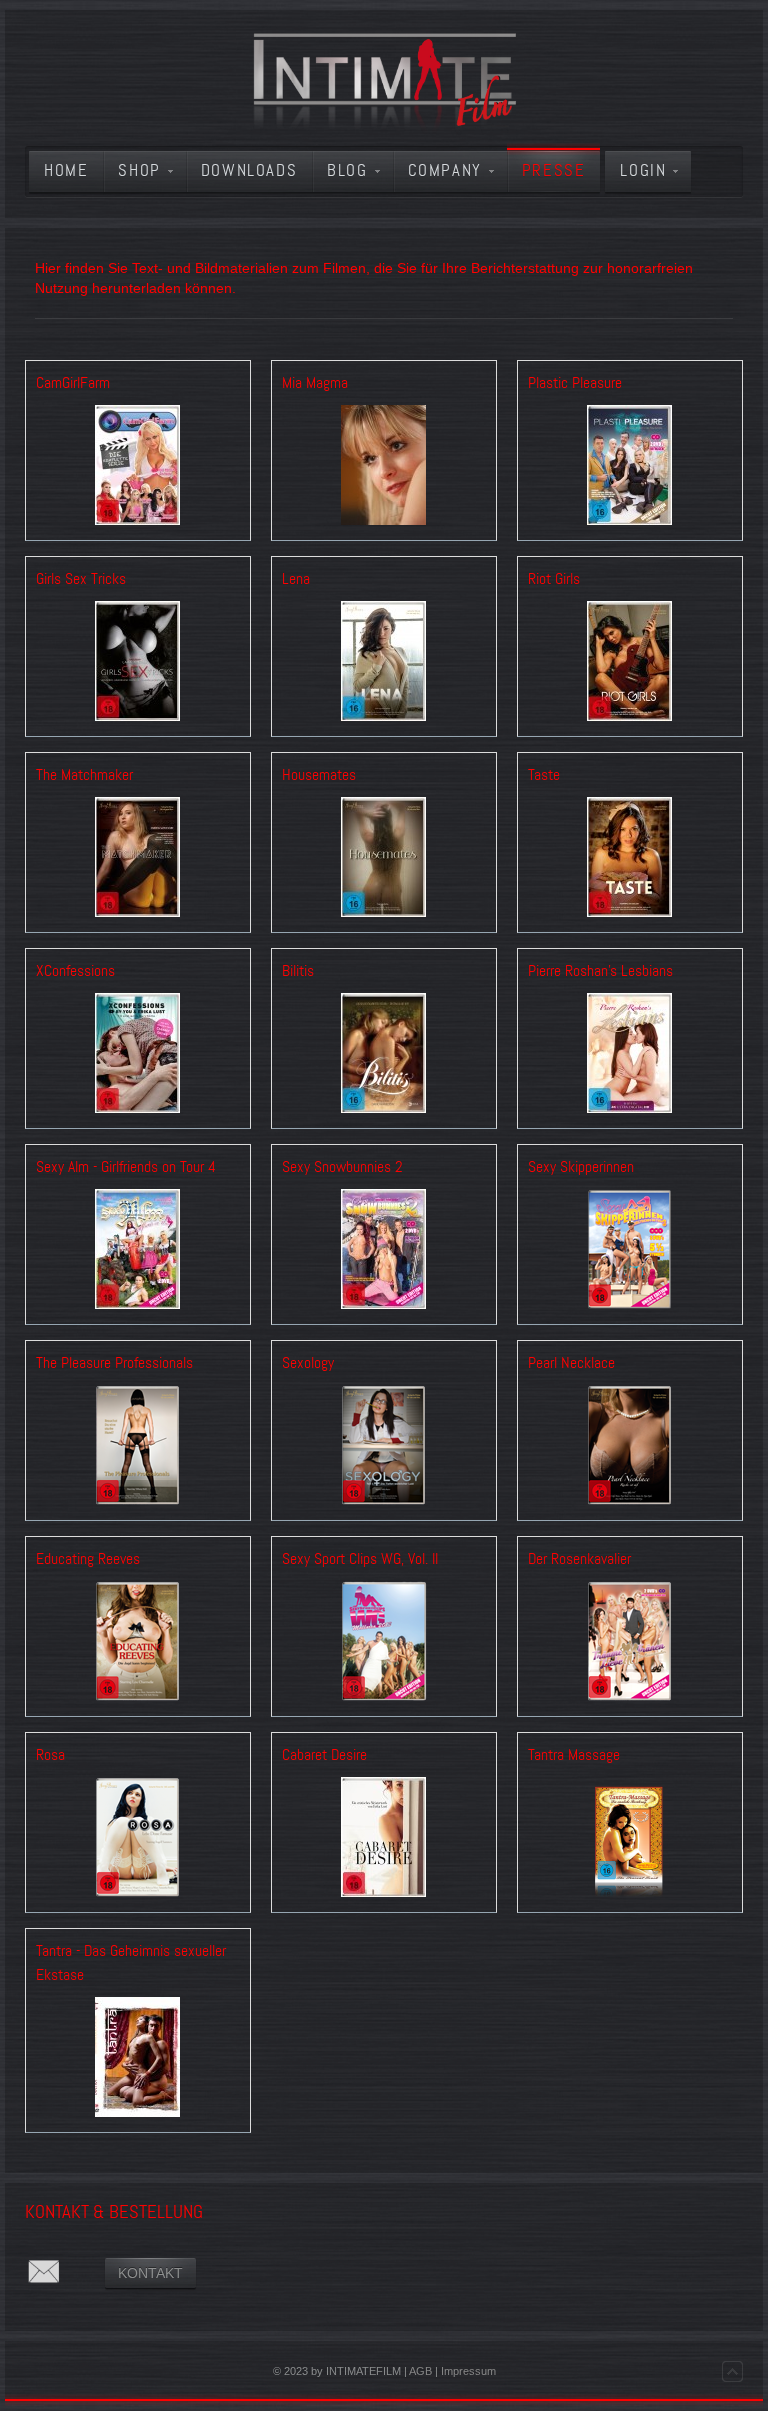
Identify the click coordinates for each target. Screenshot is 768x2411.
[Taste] (630, 859)
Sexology (308, 1363)
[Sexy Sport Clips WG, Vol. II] (384, 1643)
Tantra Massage (574, 1755)
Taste (544, 775)
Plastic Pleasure (575, 383)
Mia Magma (315, 383)
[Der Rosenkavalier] (630, 1643)
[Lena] (384, 663)
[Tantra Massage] (630, 1839)
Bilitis (298, 971)
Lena (296, 579)
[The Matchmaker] (138, 859)
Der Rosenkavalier (579, 1559)
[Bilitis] (384, 1055)
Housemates (319, 775)
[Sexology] (384, 1447)
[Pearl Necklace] (630, 1447)
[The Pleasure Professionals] (138, 1447)
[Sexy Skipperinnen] (630, 1251)
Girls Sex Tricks (81, 579)
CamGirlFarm (73, 383)
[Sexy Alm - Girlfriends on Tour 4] (138, 1251)
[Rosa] (138, 1839)
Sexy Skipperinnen (581, 1167)
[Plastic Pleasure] (630, 467)
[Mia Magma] (384, 467)
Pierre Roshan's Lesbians (600, 971)
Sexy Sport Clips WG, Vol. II (360, 1559)
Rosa (50, 1755)
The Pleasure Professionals (114, 1363)
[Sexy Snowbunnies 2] (384, 1251)
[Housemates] (384, 859)
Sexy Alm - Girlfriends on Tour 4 (126, 1167)
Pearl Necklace (571, 1363)
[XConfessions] (138, 1055)
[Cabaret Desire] (384, 1839)
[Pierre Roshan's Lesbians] (630, 1055)
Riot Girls (554, 579)
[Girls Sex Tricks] (138, 663)
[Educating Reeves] (138, 1643)
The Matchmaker (84, 775)
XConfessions (75, 971)
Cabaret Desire (324, 1755)
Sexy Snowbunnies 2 (342, 1167)
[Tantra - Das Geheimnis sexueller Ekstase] (138, 2059)
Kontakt (150, 2273)
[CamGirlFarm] (138, 467)
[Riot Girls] (630, 663)
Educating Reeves (88, 1559)
